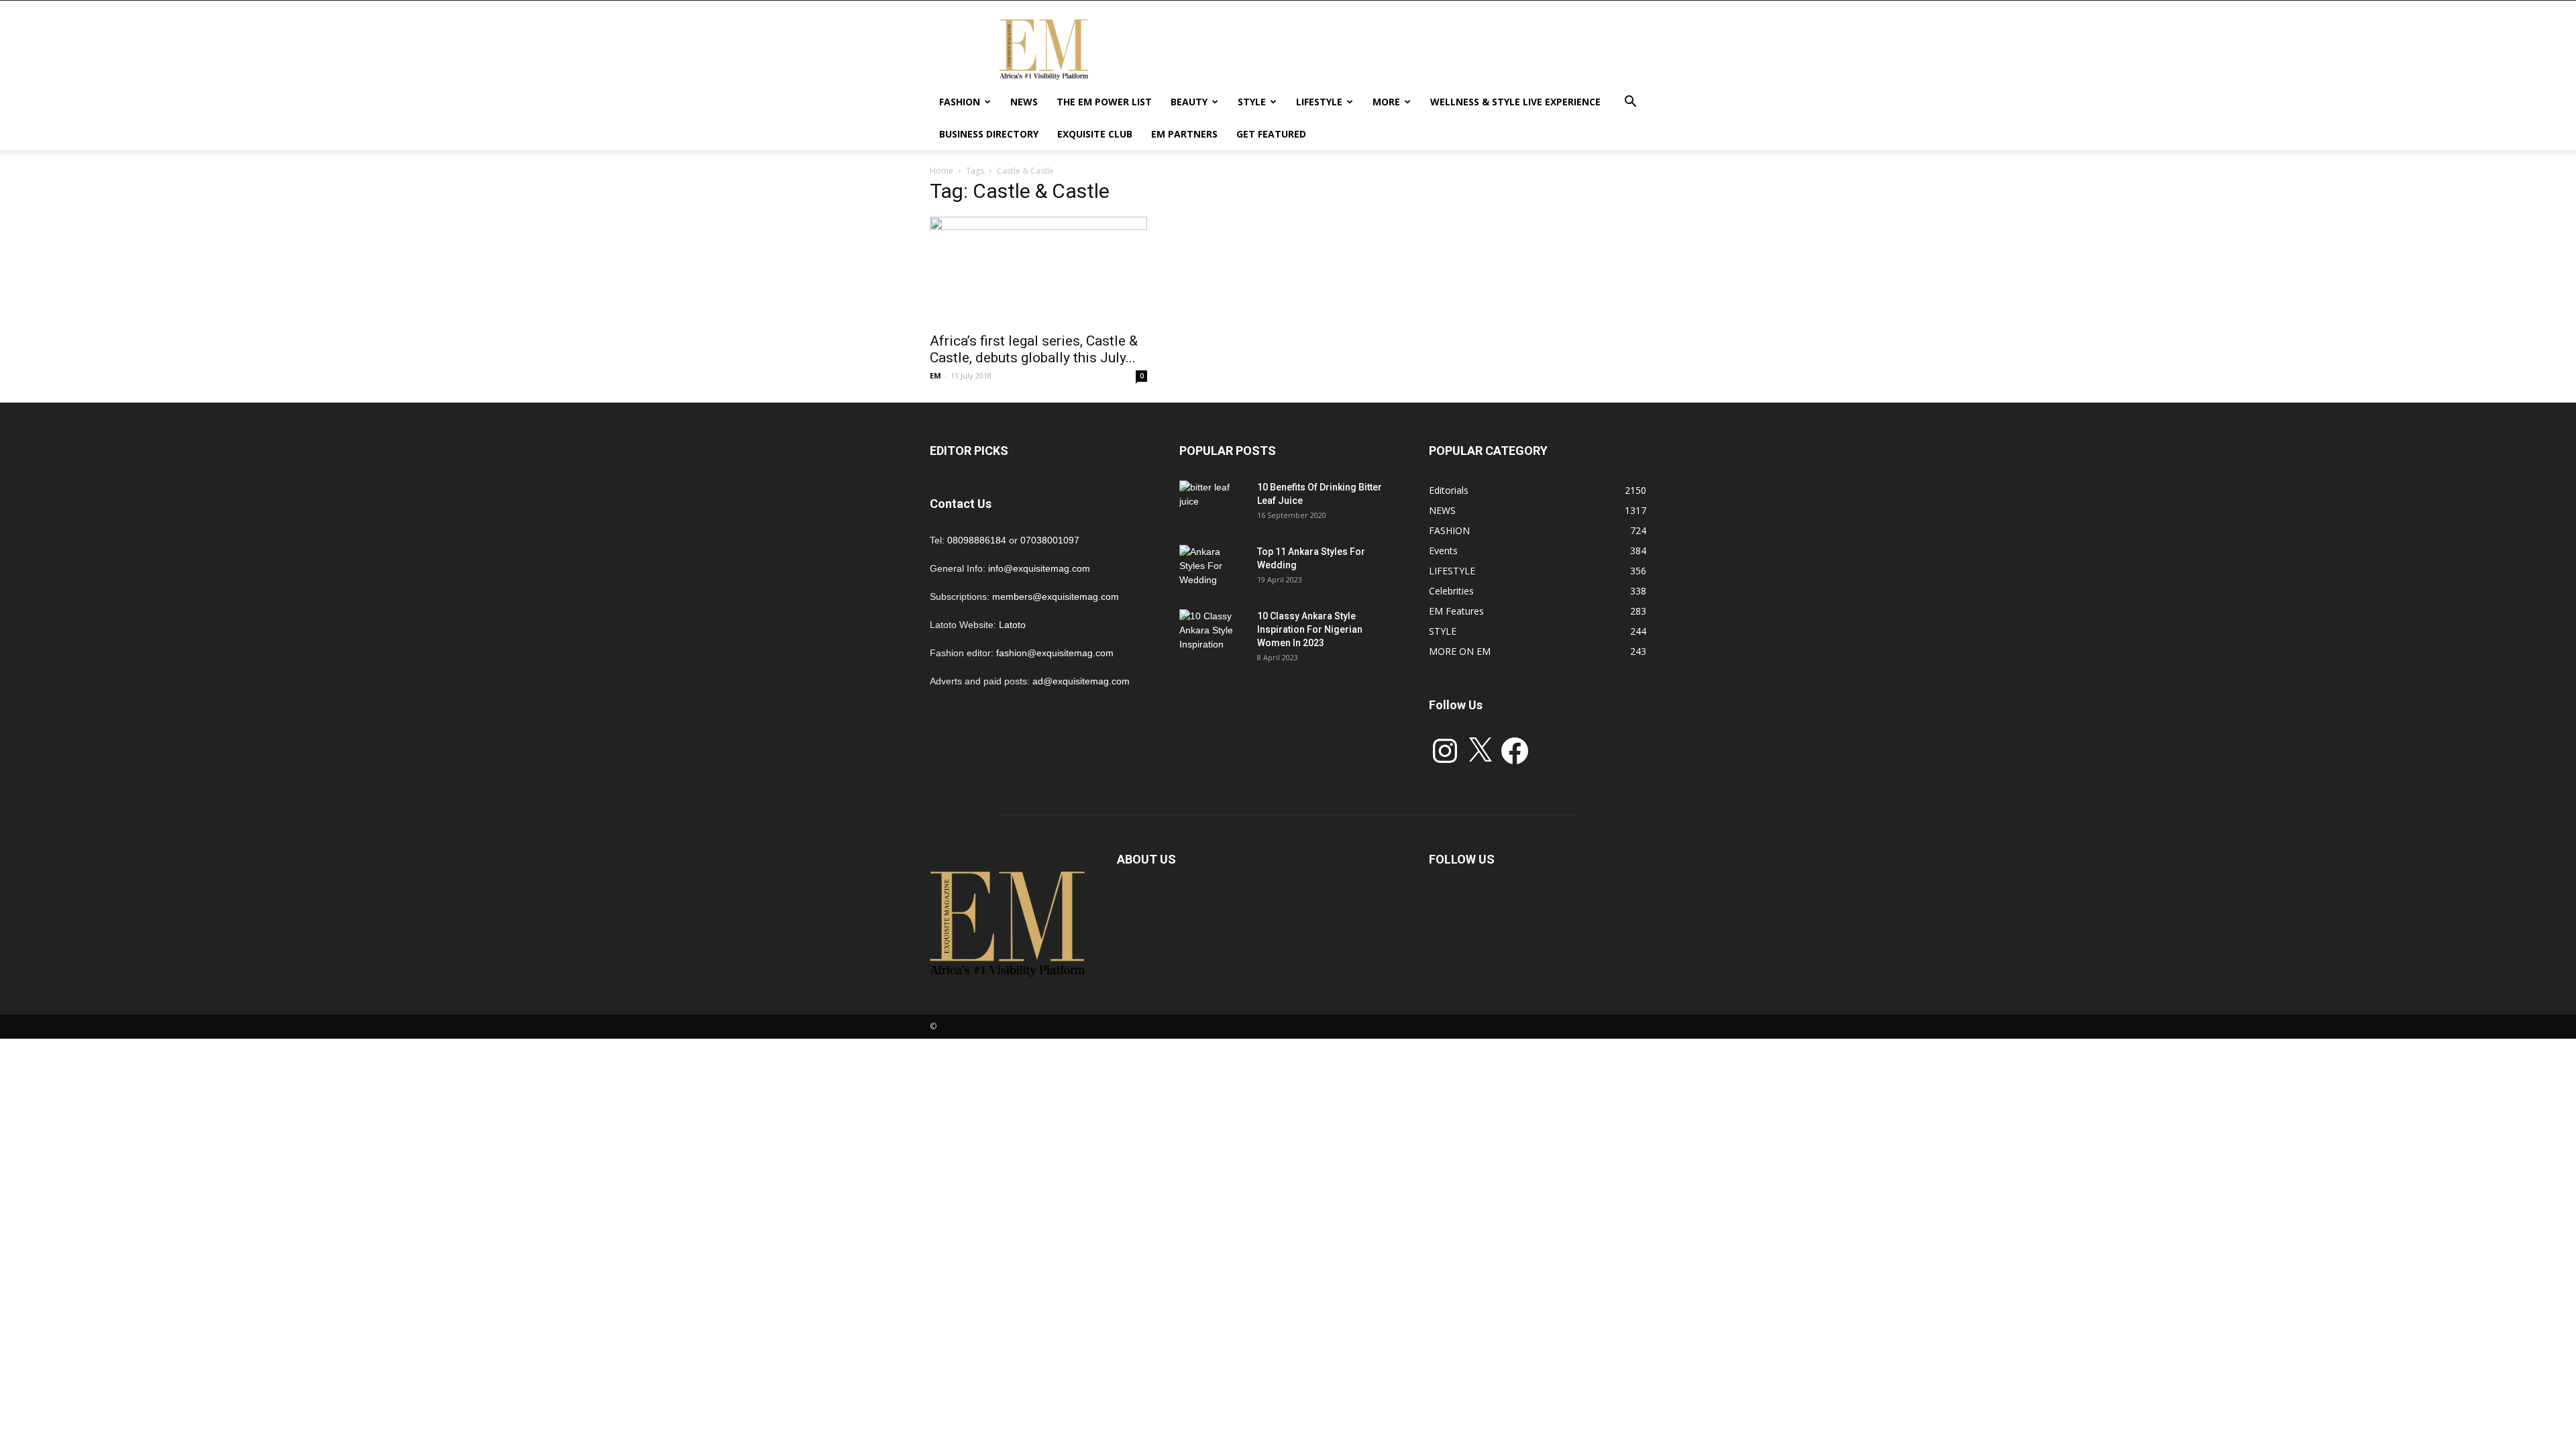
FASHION (960, 102)
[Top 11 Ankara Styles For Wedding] (1213, 568)
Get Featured (1271, 134)
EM (935, 375)
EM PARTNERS (1184, 134)
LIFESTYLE (1319, 102)
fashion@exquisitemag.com (1055, 653)
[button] (1630, 103)
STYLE (1252, 102)
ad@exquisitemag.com (1081, 681)
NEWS (1024, 102)
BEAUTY (1189, 102)
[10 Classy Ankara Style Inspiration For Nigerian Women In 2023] (1213, 633)
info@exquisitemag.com (1039, 568)
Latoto (1012, 625)
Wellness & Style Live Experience (1515, 102)
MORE (1386, 102)
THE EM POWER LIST (1104, 102)
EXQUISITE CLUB (1095, 134)
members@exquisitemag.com (1056, 597)
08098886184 (977, 540)
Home (942, 171)
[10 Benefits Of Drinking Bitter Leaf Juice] (1213, 504)
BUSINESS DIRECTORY (989, 134)
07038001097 (1050, 540)
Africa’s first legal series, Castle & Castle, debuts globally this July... (1034, 349)
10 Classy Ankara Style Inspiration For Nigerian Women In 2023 (1310, 629)
